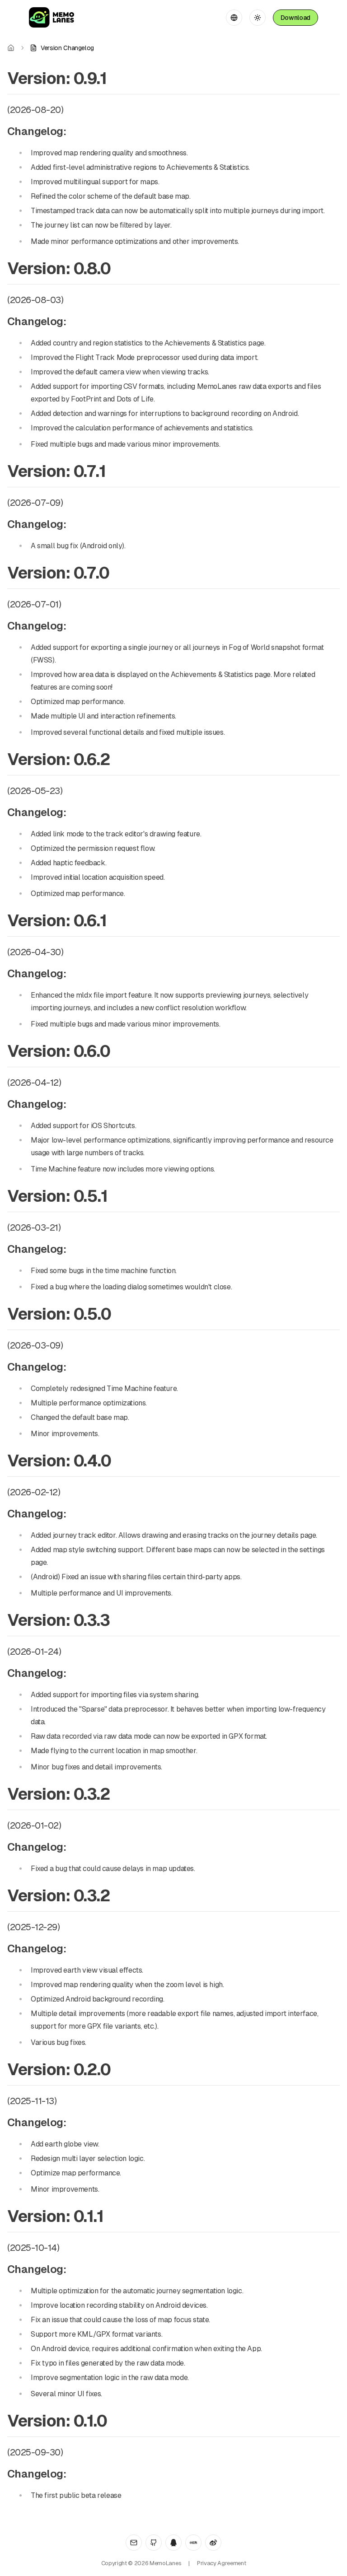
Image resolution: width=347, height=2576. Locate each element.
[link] (62, 48)
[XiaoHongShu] (193, 2543)
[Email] (134, 2543)
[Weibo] (213, 2543)
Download (295, 18)
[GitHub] (154, 2543)
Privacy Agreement (221, 2563)
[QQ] (173, 2543)
